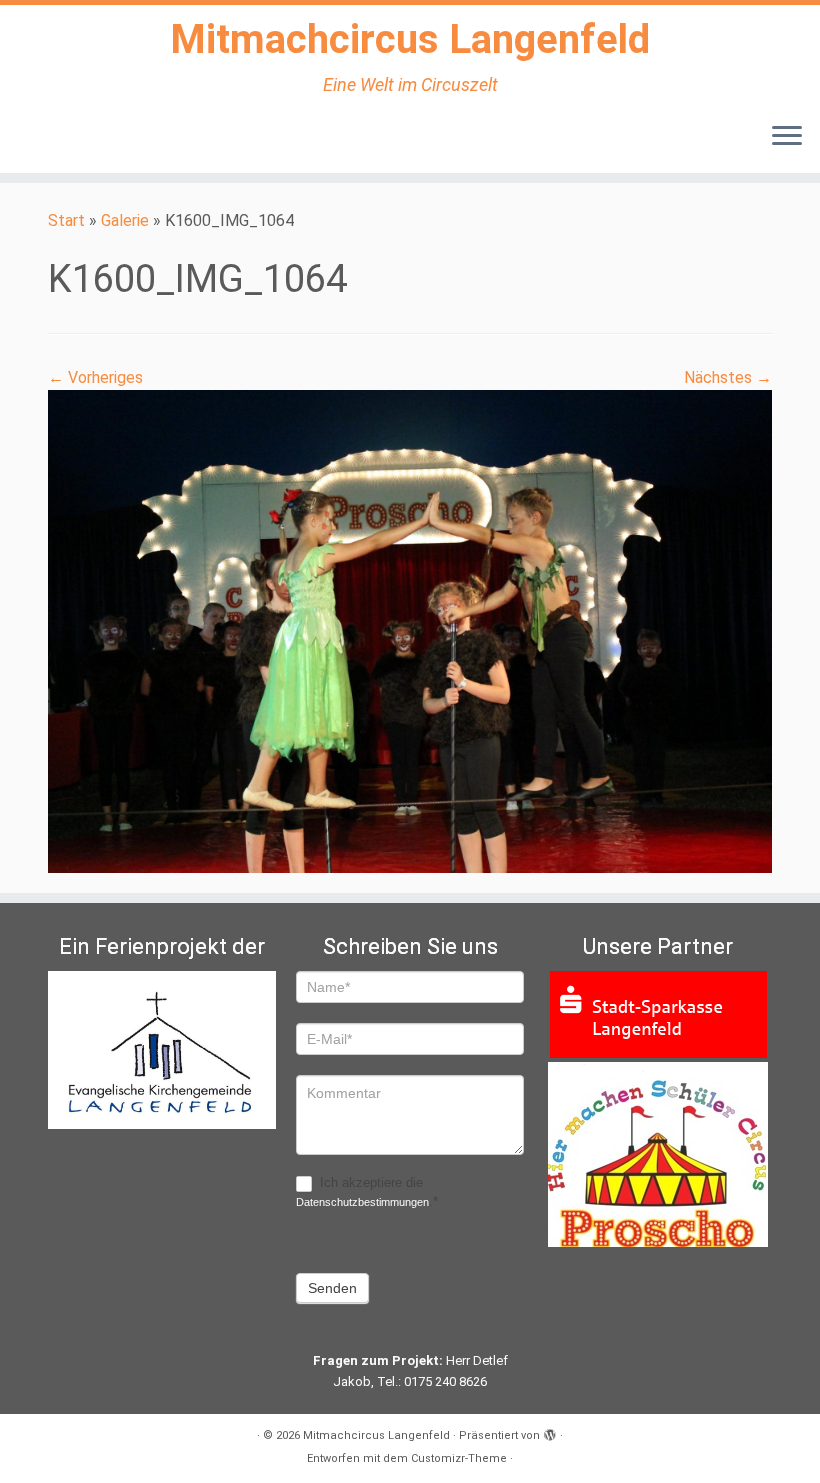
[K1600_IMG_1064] (410, 630)
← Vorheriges (95, 377)
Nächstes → (728, 377)
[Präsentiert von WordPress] (550, 1432)
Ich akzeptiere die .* (367, 1192)
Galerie (125, 220)
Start (66, 220)
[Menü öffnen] (787, 137)
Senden (332, 1288)
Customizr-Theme (459, 1458)
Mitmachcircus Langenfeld (410, 39)
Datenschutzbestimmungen (362, 1202)
